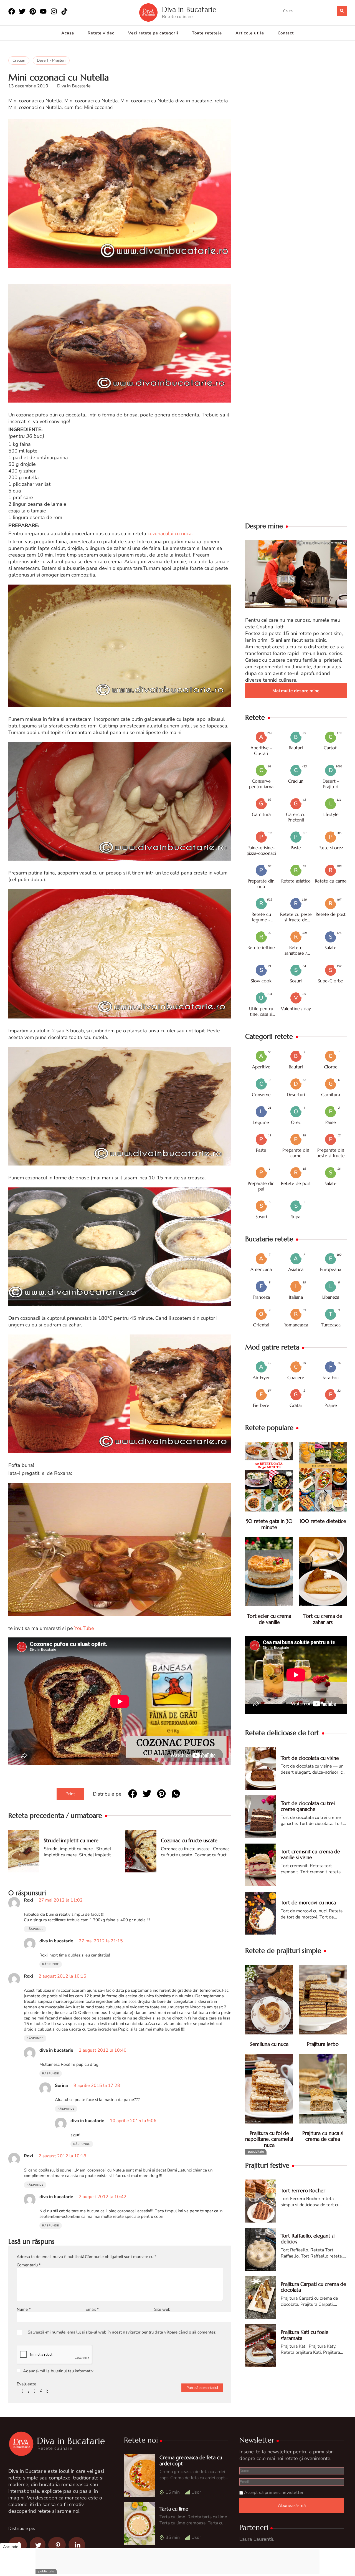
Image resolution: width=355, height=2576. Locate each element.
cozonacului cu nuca (170, 534)
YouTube (84, 1628)
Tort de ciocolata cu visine (310, 1758)
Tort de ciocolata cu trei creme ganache (308, 1806)
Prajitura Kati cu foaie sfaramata (305, 2335)
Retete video (101, 33)
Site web (162, 2309)
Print (70, 1794)
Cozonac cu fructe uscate (189, 1840)
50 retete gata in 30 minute (269, 1524)
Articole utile (250, 33)
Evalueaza (26, 2384)
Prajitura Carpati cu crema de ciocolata (313, 2287)
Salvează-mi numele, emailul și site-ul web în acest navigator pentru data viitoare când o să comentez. (122, 2332)
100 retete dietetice (323, 1521)
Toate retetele (207, 33)
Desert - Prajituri (51, 60)
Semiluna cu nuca (269, 2044)
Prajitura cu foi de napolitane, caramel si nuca (269, 2139)
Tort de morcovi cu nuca (308, 1903)
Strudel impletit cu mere (71, 1840)
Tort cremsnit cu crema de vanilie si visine (310, 1855)
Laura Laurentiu (257, 2539)
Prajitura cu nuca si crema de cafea (323, 2136)
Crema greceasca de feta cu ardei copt (191, 2460)
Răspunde (35, 1929)
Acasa (68, 33)
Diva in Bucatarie (189, 10)
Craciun (19, 60)
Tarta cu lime (174, 2509)
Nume (24, 2309)
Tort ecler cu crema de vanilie (269, 1619)
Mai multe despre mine (296, 691)
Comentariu (29, 2265)
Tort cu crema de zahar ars (323, 1619)
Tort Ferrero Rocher (303, 2191)
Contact (286, 33)
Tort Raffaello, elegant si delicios (308, 2239)
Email (92, 2309)
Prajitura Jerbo (323, 2044)
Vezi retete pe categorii (153, 33)
